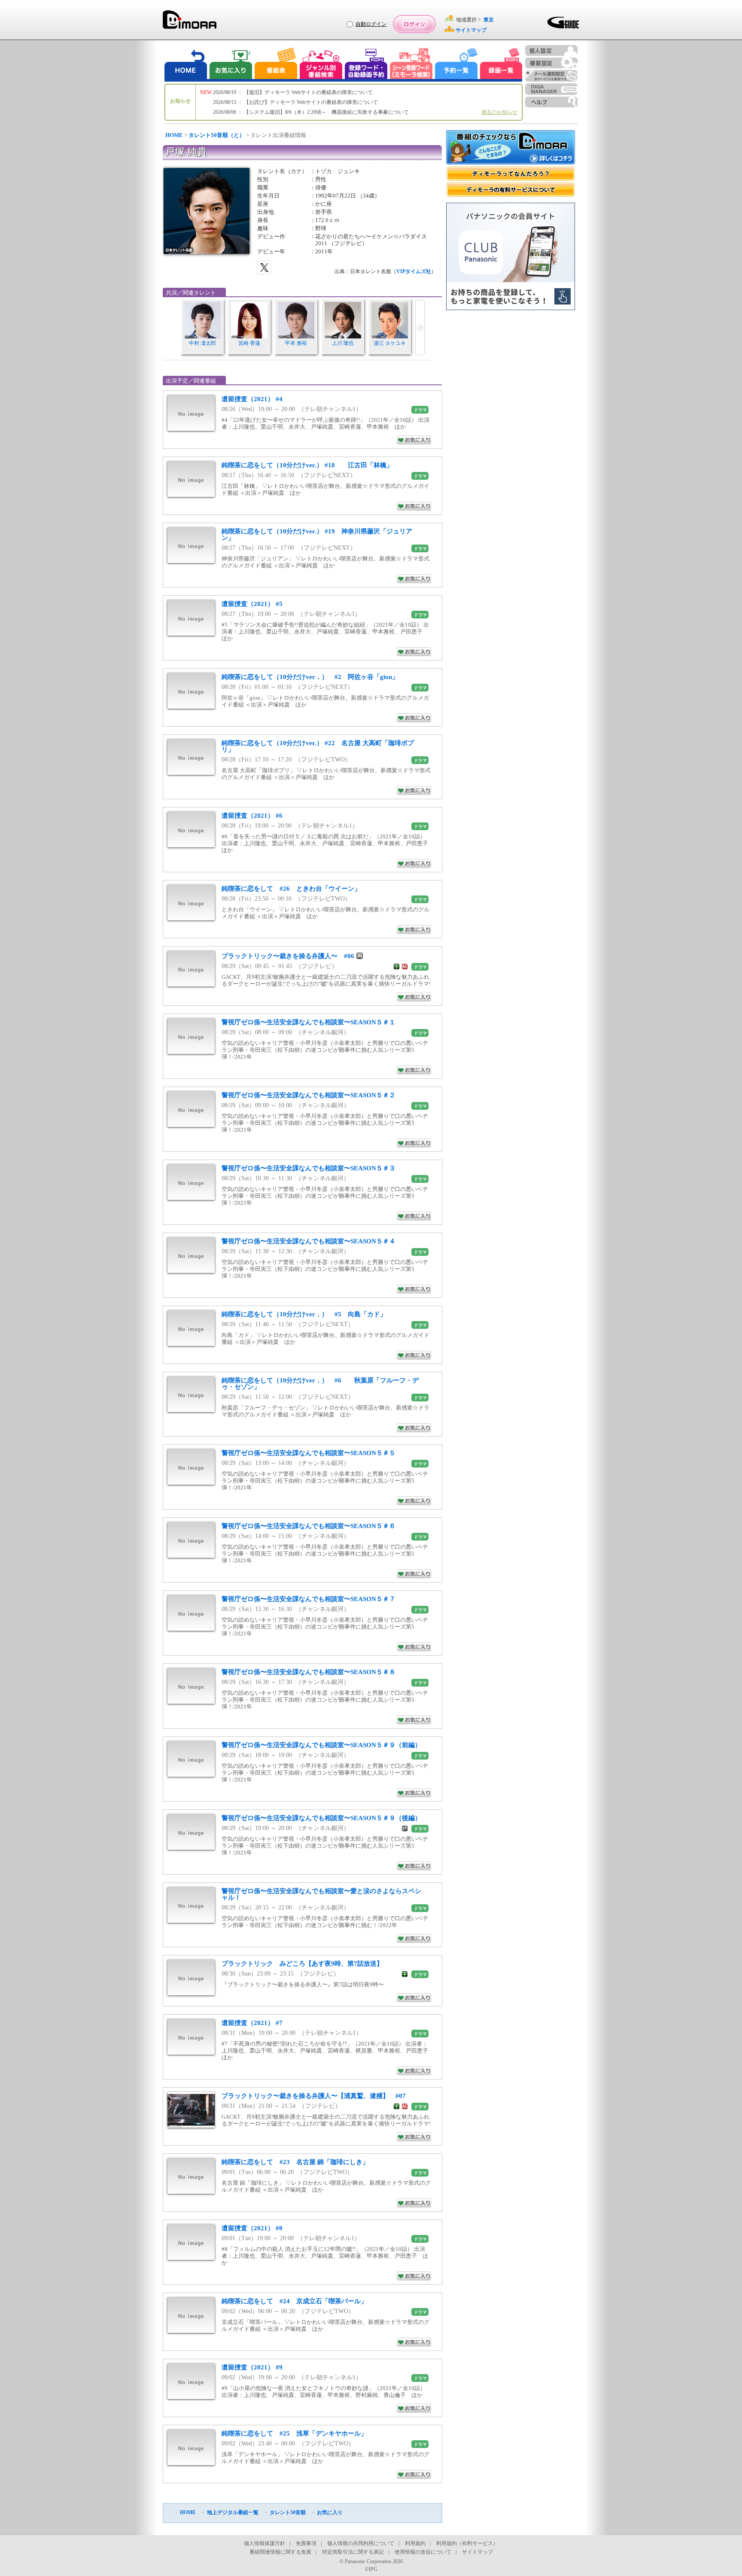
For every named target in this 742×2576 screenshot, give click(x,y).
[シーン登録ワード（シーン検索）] (411, 65)
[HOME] (186, 65)
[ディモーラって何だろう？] (511, 174)
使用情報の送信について (423, 2552)
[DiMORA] (190, 23)
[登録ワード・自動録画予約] (366, 65)
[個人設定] (551, 50)
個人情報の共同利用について (361, 2543)
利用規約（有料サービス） (467, 2543)
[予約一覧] (456, 65)
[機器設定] (551, 63)
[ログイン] (414, 24)
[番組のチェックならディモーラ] (511, 148)
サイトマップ (477, 2552)
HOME (174, 135)
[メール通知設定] (551, 76)
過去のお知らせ (499, 112)
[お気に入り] (230, 65)
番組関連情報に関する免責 (280, 2552)
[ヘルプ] (551, 102)
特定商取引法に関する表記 (353, 2552)
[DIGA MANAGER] (551, 89)
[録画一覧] (501, 65)
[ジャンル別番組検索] (321, 65)
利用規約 (415, 2543)
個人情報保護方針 (265, 2543)
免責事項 (306, 2543)
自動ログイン (371, 24)
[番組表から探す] (276, 65)
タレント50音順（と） (217, 135)
